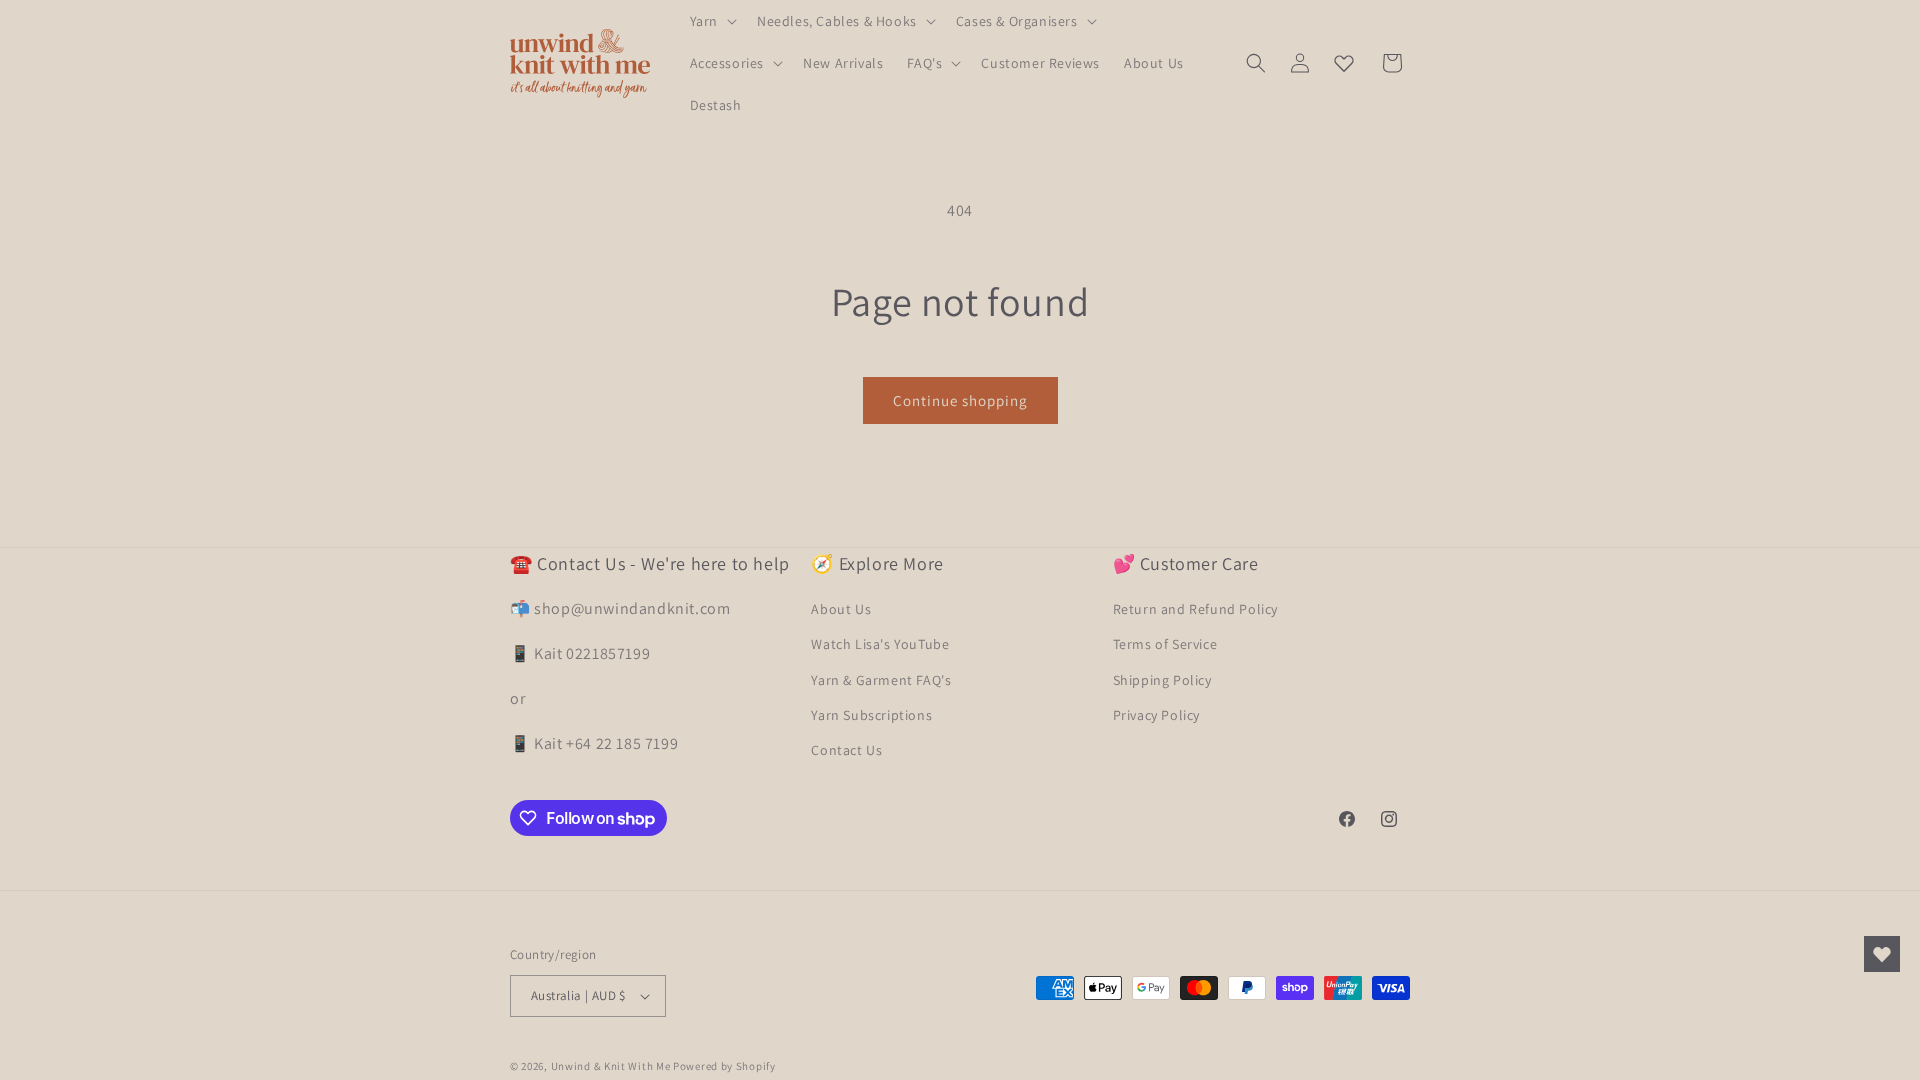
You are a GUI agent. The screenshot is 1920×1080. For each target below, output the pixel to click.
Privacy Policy (1156, 715)
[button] (711, 21)
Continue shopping (960, 400)
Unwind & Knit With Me (611, 1066)
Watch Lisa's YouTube (880, 644)
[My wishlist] (1344, 63)
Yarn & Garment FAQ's (881, 680)
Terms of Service (1165, 644)
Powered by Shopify (724, 1066)
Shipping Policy (1162, 680)
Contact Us (846, 750)
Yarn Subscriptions (871, 715)
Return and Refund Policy (1195, 609)
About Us (841, 609)
